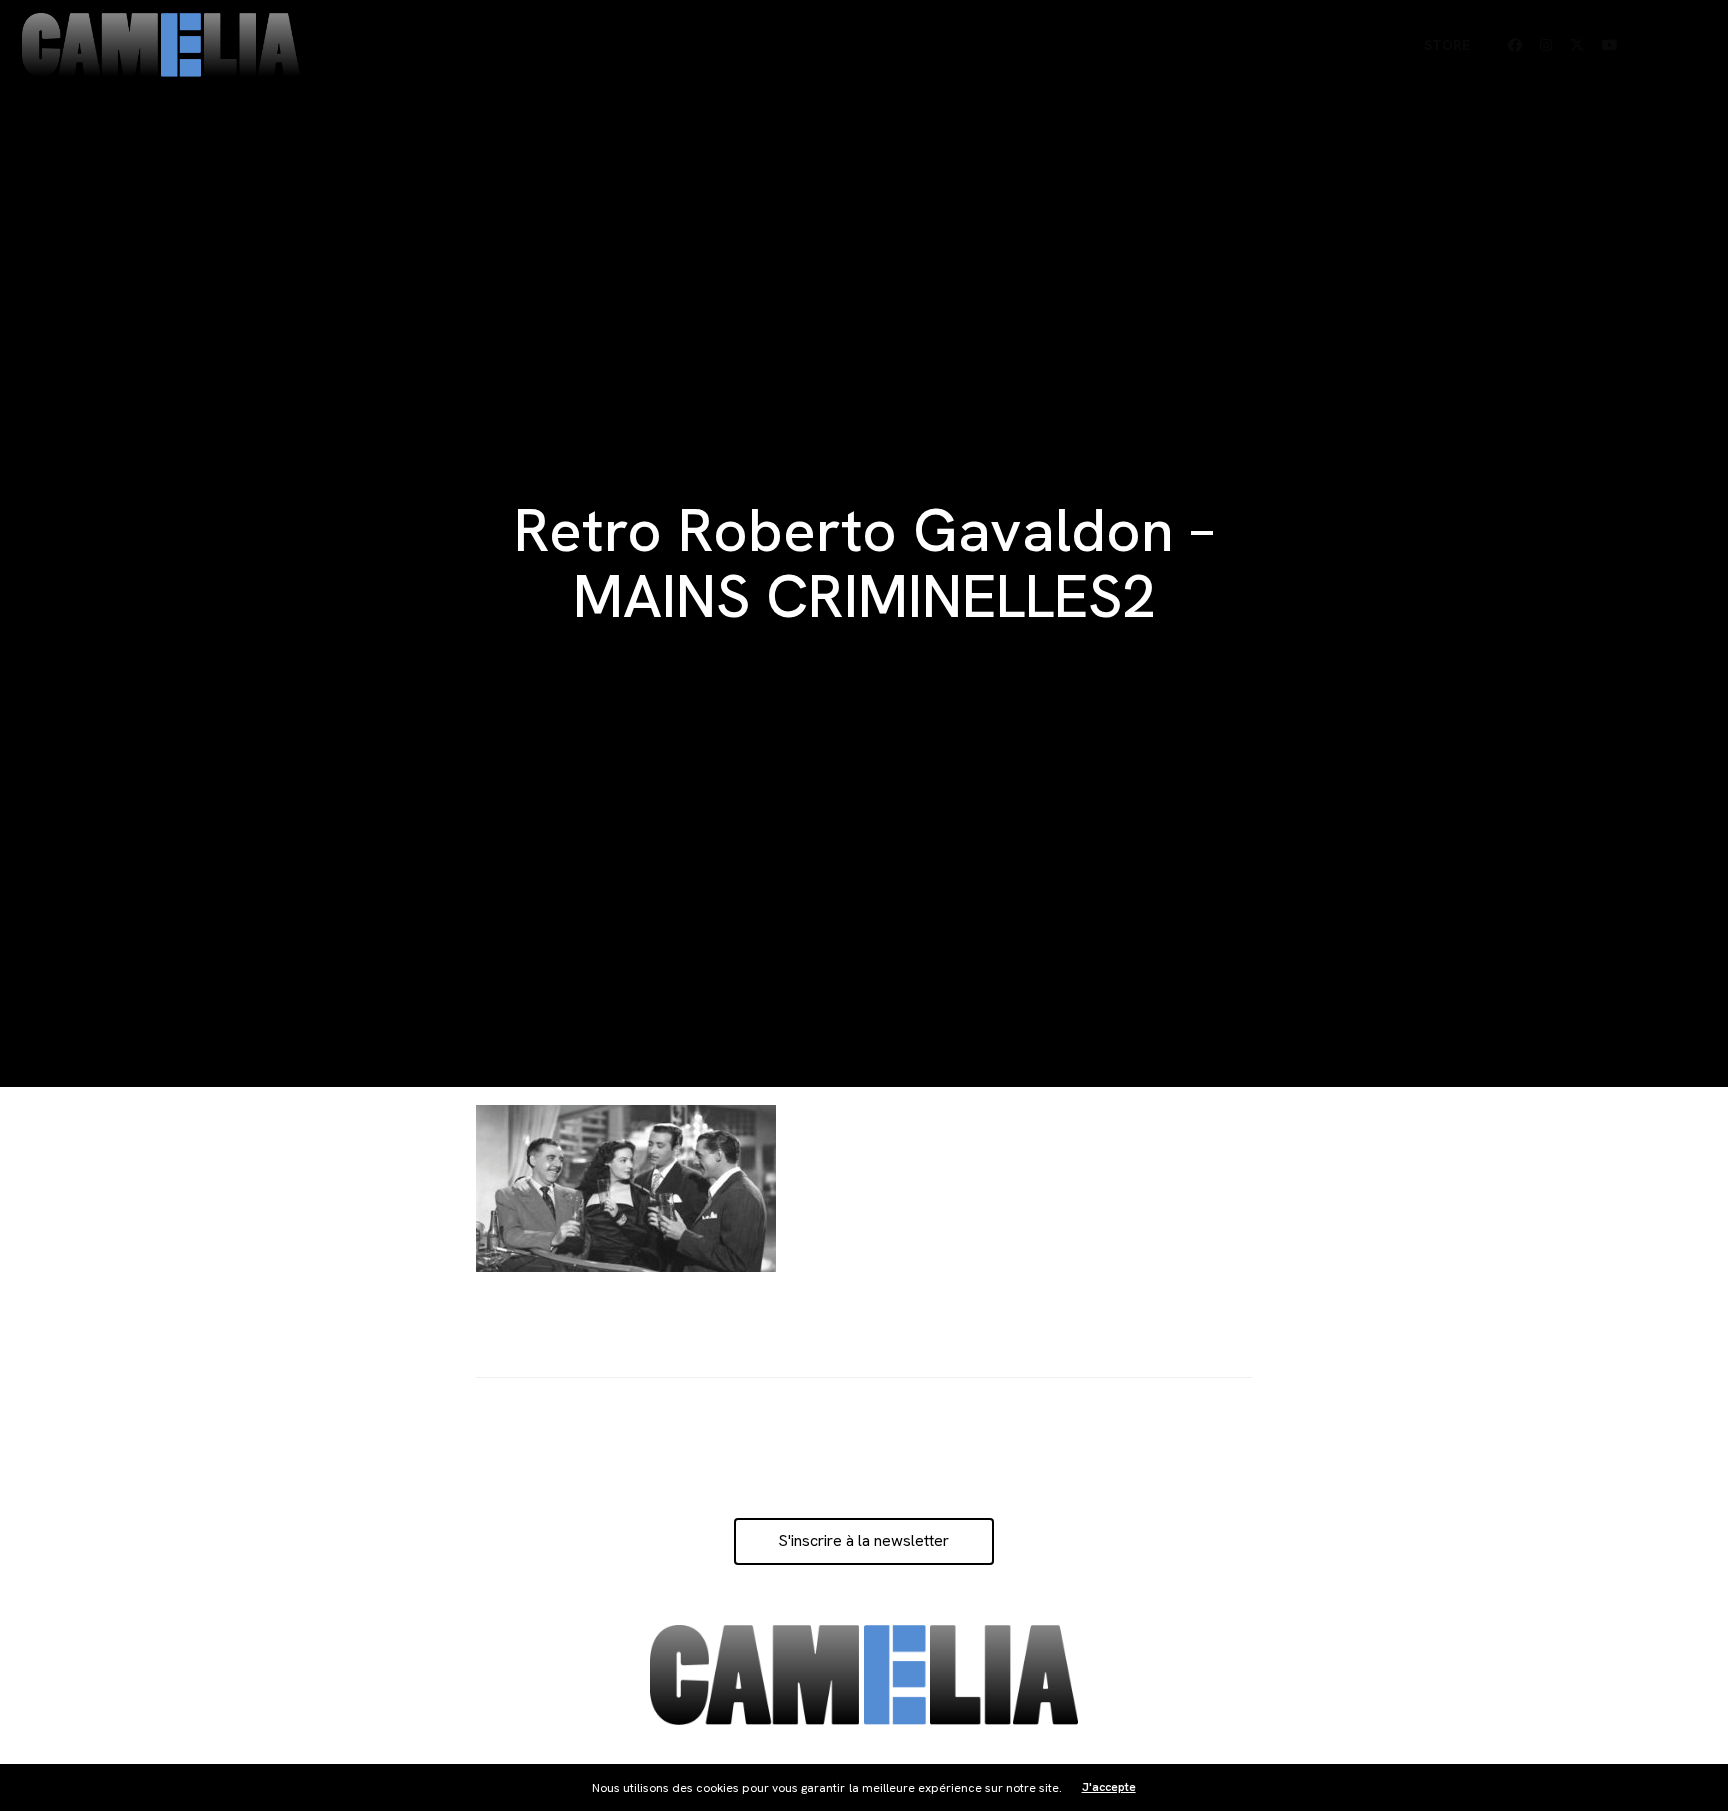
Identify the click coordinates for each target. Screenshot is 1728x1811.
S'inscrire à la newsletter (863, 1540)
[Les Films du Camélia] (161, 45)
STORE (1447, 45)
